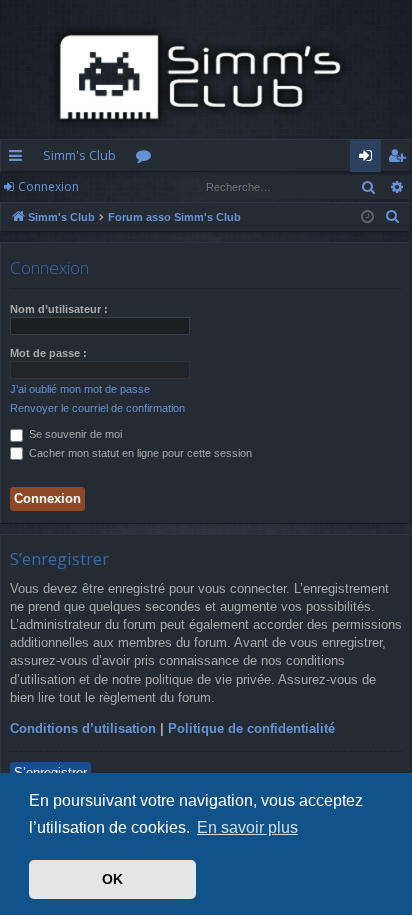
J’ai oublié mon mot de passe (80, 389)
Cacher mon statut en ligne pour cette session (139, 453)
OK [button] (112, 879)
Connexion (48, 186)
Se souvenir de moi (74, 434)
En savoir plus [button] (247, 827)
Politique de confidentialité (251, 728)
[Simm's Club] (206, 77)
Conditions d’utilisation (83, 728)
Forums (147, 159)
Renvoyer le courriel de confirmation (97, 408)
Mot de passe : (48, 353)
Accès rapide (19, 159)
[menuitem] (393, 217)
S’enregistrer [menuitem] (400, 159)
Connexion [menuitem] (369, 159)
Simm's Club (79, 155)
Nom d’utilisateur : (59, 309)
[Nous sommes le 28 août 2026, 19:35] (367, 217)
